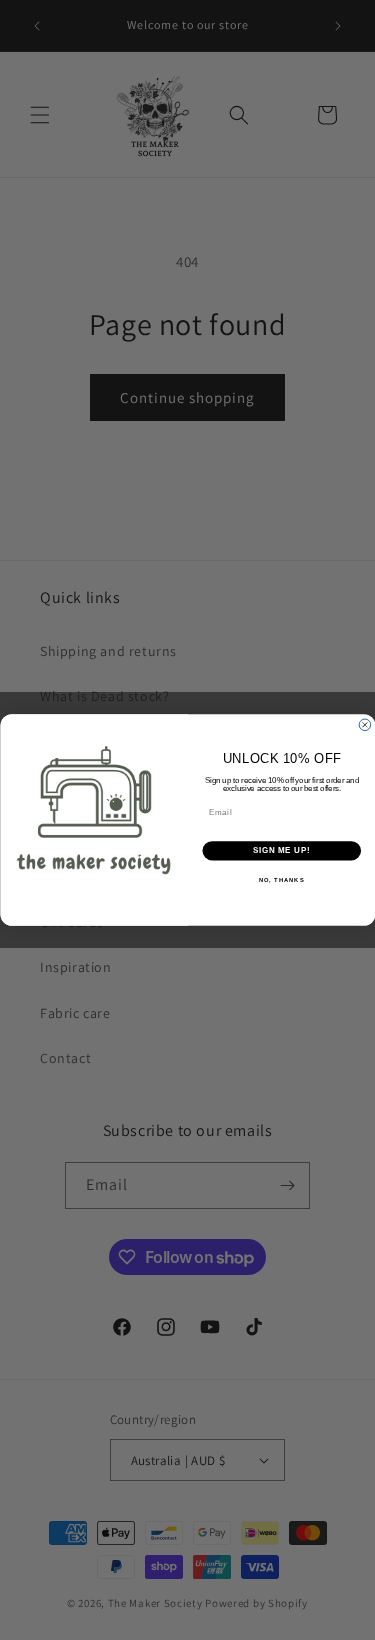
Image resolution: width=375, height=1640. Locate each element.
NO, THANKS (281, 879)
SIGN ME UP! (281, 851)
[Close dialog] (365, 725)
